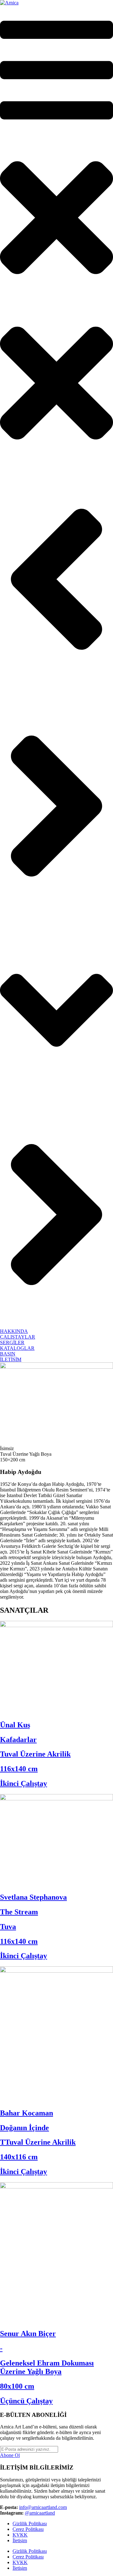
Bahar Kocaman (27, 2113)
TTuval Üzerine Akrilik (38, 2142)
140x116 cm (19, 2157)
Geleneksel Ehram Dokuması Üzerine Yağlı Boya (47, 2367)
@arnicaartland (40, 2513)
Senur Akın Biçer (28, 2334)
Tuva (8, 1927)
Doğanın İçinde (24, 2128)
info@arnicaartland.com (43, 2507)
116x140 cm (19, 1769)
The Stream (19, 1912)
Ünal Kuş (15, 1725)
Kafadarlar (18, 1740)
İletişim (20, 2540)
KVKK (20, 2535)
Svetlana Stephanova (33, 1897)
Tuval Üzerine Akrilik (35, 1754)
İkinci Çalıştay (24, 1783)
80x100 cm (17, 2386)
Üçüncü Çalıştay (26, 2401)
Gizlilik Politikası (30, 2524)
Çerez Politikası (28, 2529)
